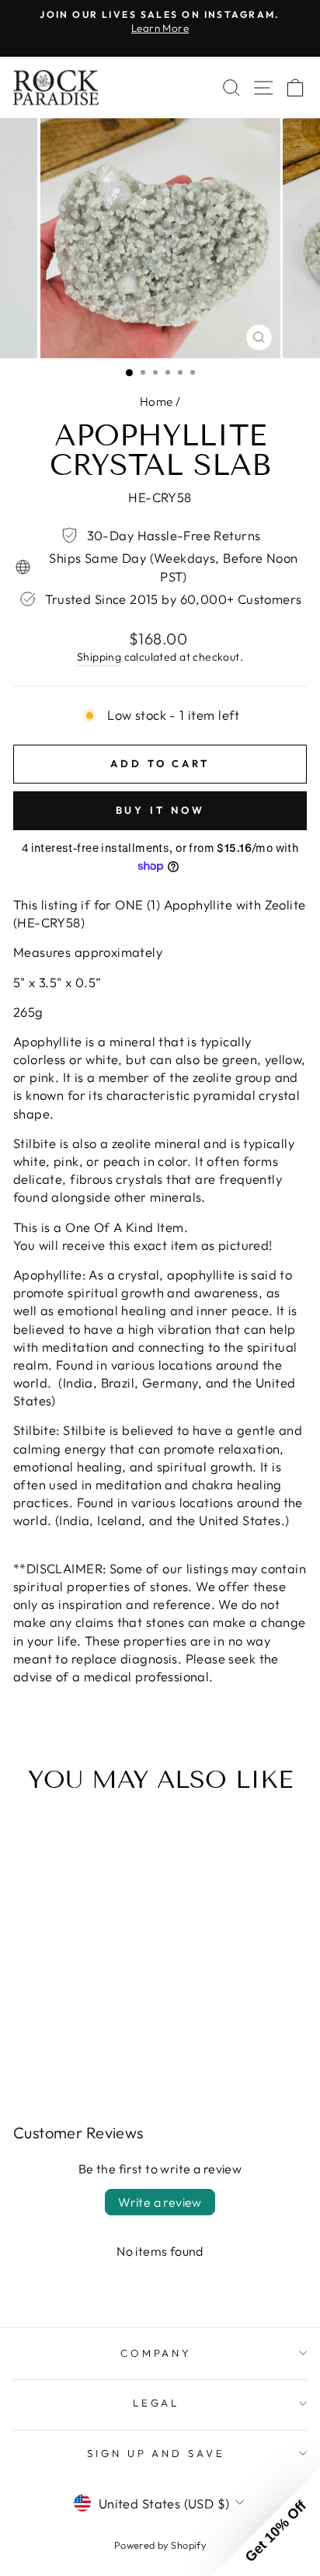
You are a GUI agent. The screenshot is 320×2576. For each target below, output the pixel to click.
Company (157, 2353)
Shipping (99, 657)
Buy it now (160, 810)
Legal (157, 2403)
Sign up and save (157, 2453)
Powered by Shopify (160, 2545)
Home (157, 401)
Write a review (160, 2202)
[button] (266, 2522)
